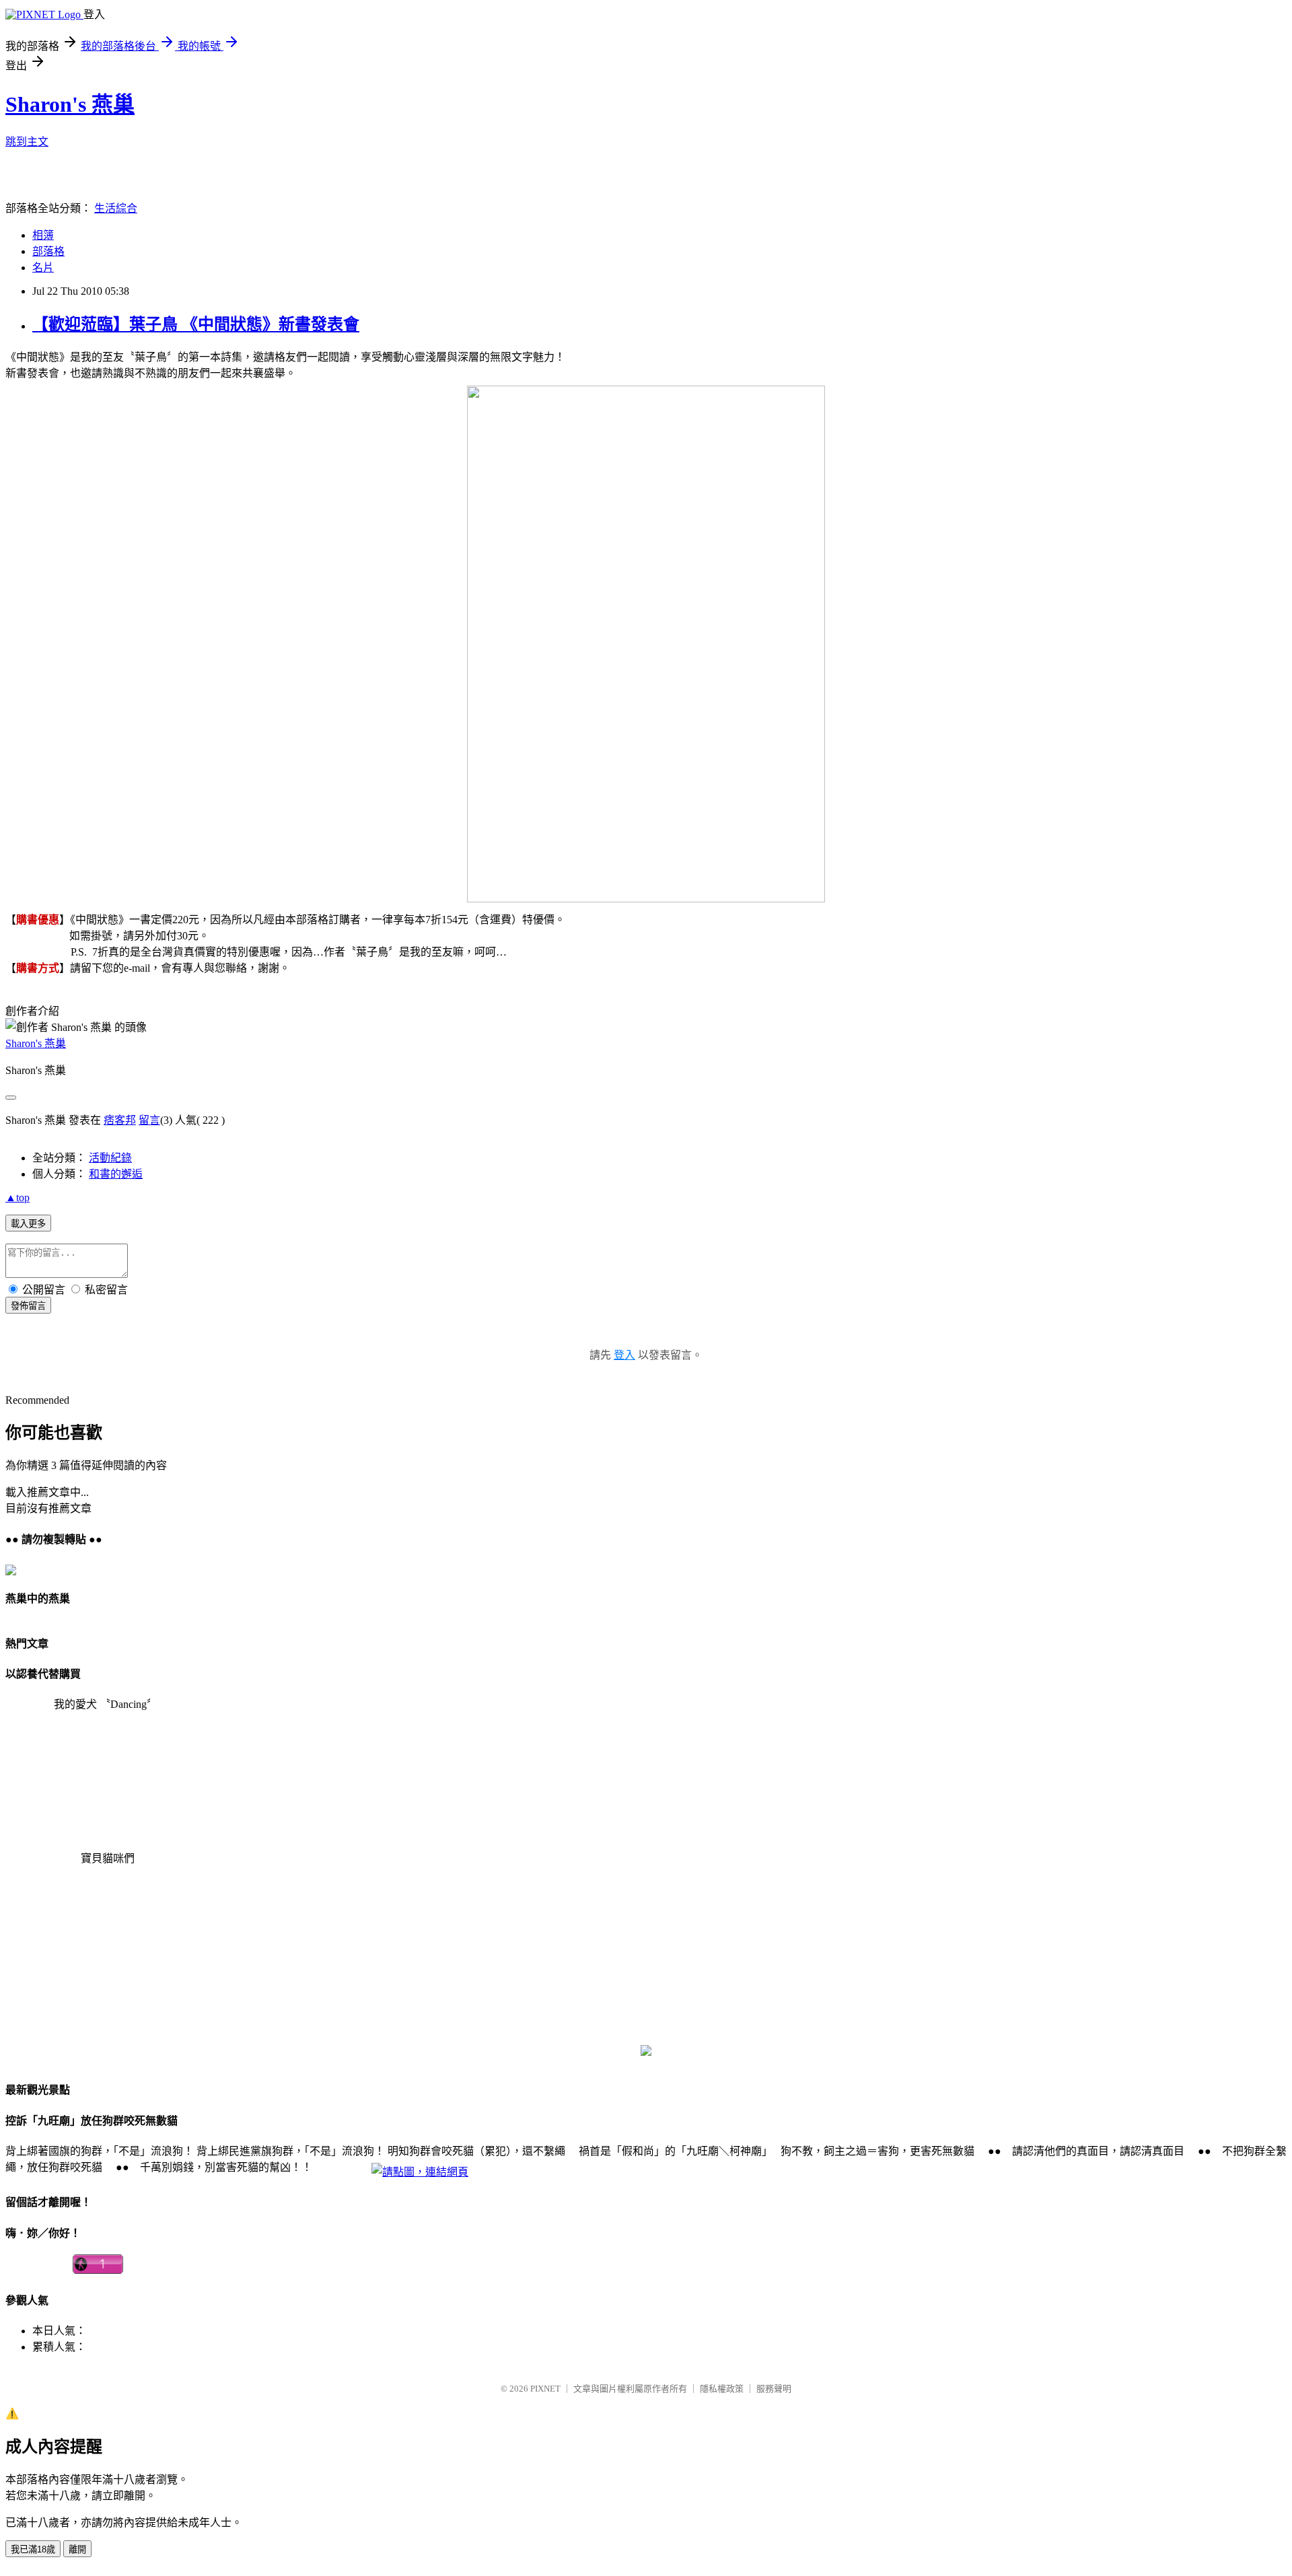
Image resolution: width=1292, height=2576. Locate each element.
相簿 (43, 235)
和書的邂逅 (116, 1174)
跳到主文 (27, 142)
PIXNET (545, 2386)
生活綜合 (116, 208)
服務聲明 (774, 2386)
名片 (43, 267)
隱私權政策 (722, 2386)
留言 (149, 1120)
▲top (17, 1197)
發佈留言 (28, 1306)
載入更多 (28, 1224)
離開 (77, 2547)
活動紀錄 (110, 1158)
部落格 (48, 251)
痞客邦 (120, 1120)
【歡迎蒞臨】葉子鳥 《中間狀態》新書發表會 (196, 324)
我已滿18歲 (33, 2547)
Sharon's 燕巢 (70, 104)
